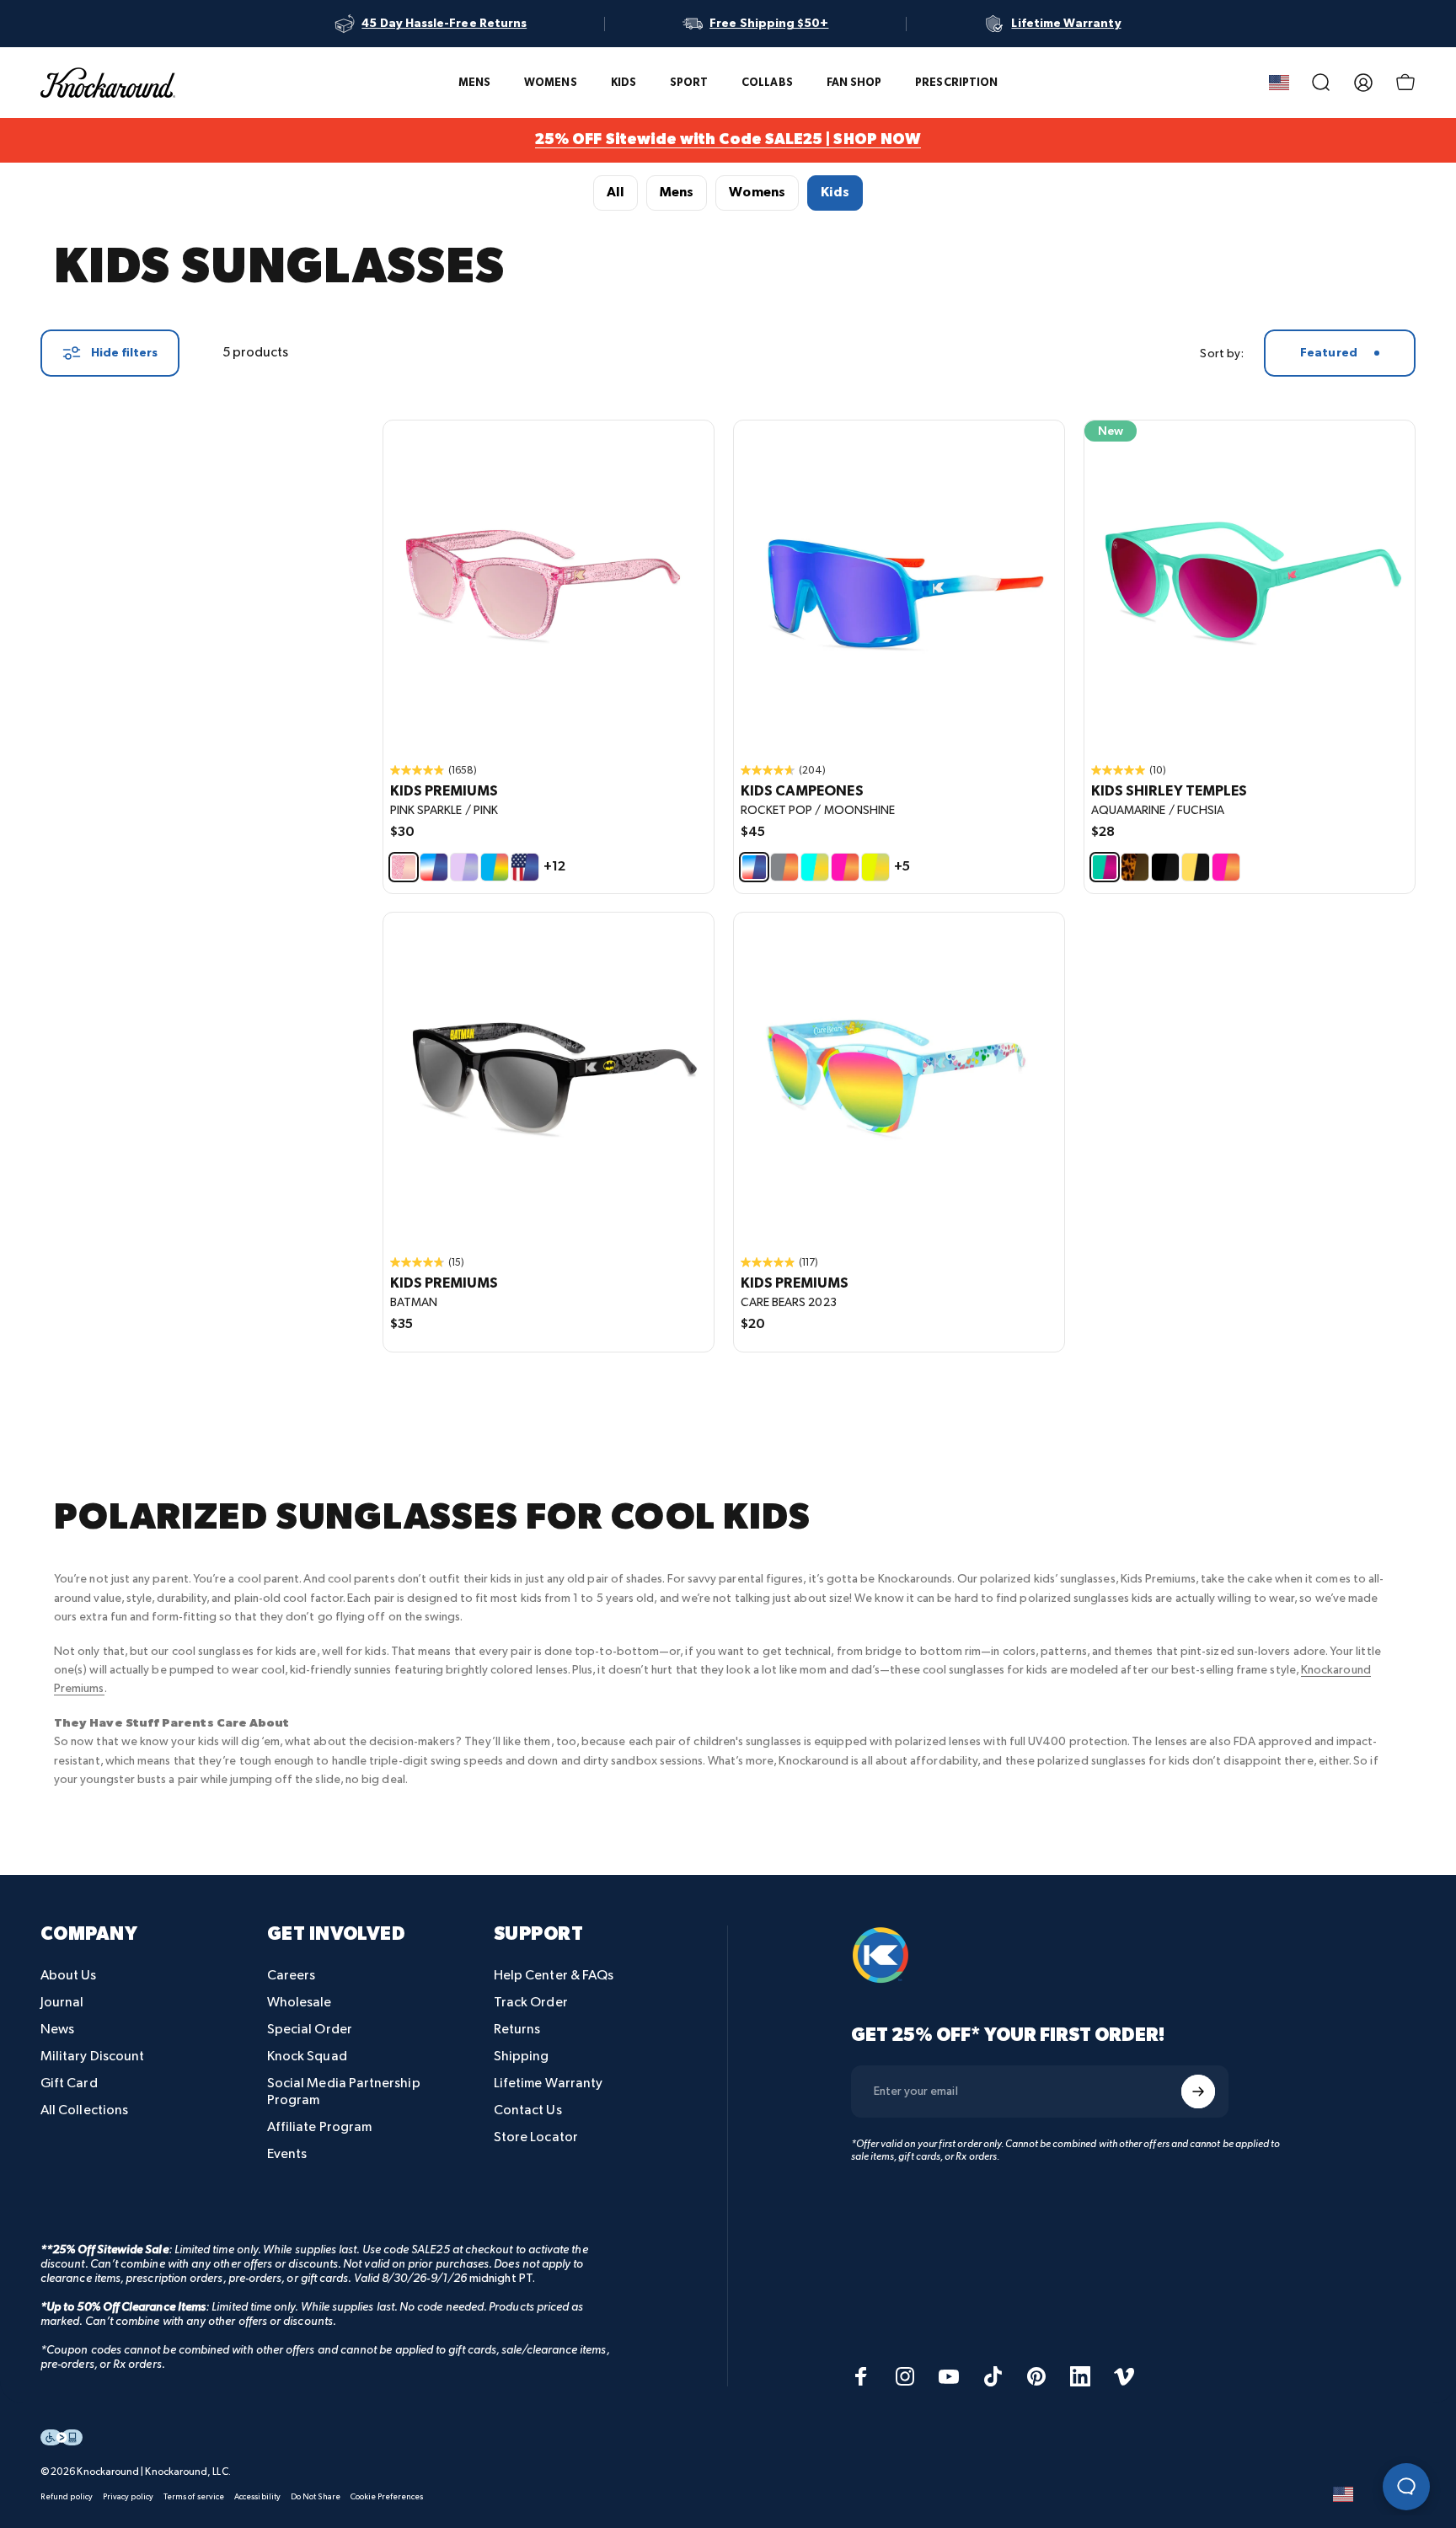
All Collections (84, 2110)
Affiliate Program (319, 2127)
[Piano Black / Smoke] (1165, 867)
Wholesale (300, 2003)
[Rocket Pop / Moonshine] (434, 867)
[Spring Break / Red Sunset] (845, 867)
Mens (677, 193)
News (57, 2030)
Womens (757, 193)
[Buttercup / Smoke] (1196, 867)
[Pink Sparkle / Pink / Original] (549, 586)
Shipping (522, 2057)
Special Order (310, 2030)
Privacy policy (128, 2497)
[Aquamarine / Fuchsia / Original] (1250, 586)
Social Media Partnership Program (344, 2092)
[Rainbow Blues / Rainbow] (495, 867)
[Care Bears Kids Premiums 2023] (899, 1078)
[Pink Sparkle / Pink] (404, 867)
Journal (62, 2003)
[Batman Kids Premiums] (549, 1078)
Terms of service (194, 2497)
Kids (835, 193)
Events (287, 2154)
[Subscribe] (1198, 2091)
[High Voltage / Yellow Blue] (875, 867)
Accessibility (257, 2497)
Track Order (531, 2003)
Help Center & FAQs (554, 1976)
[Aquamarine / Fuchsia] (1105, 867)
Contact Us (528, 2110)
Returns (517, 2030)
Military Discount (92, 2057)
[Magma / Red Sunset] (784, 867)
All (616, 193)
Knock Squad (307, 2057)
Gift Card (69, 2083)
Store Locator (536, 2137)
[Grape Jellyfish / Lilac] (464, 867)
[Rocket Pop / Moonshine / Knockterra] (899, 586)
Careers (292, 1976)
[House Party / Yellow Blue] (815, 867)
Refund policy (67, 2497)
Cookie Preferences (387, 2497)
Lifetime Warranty (548, 2083)
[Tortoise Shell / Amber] (1135, 867)
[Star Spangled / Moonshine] (525, 867)
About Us (69, 1976)
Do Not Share (316, 2497)
